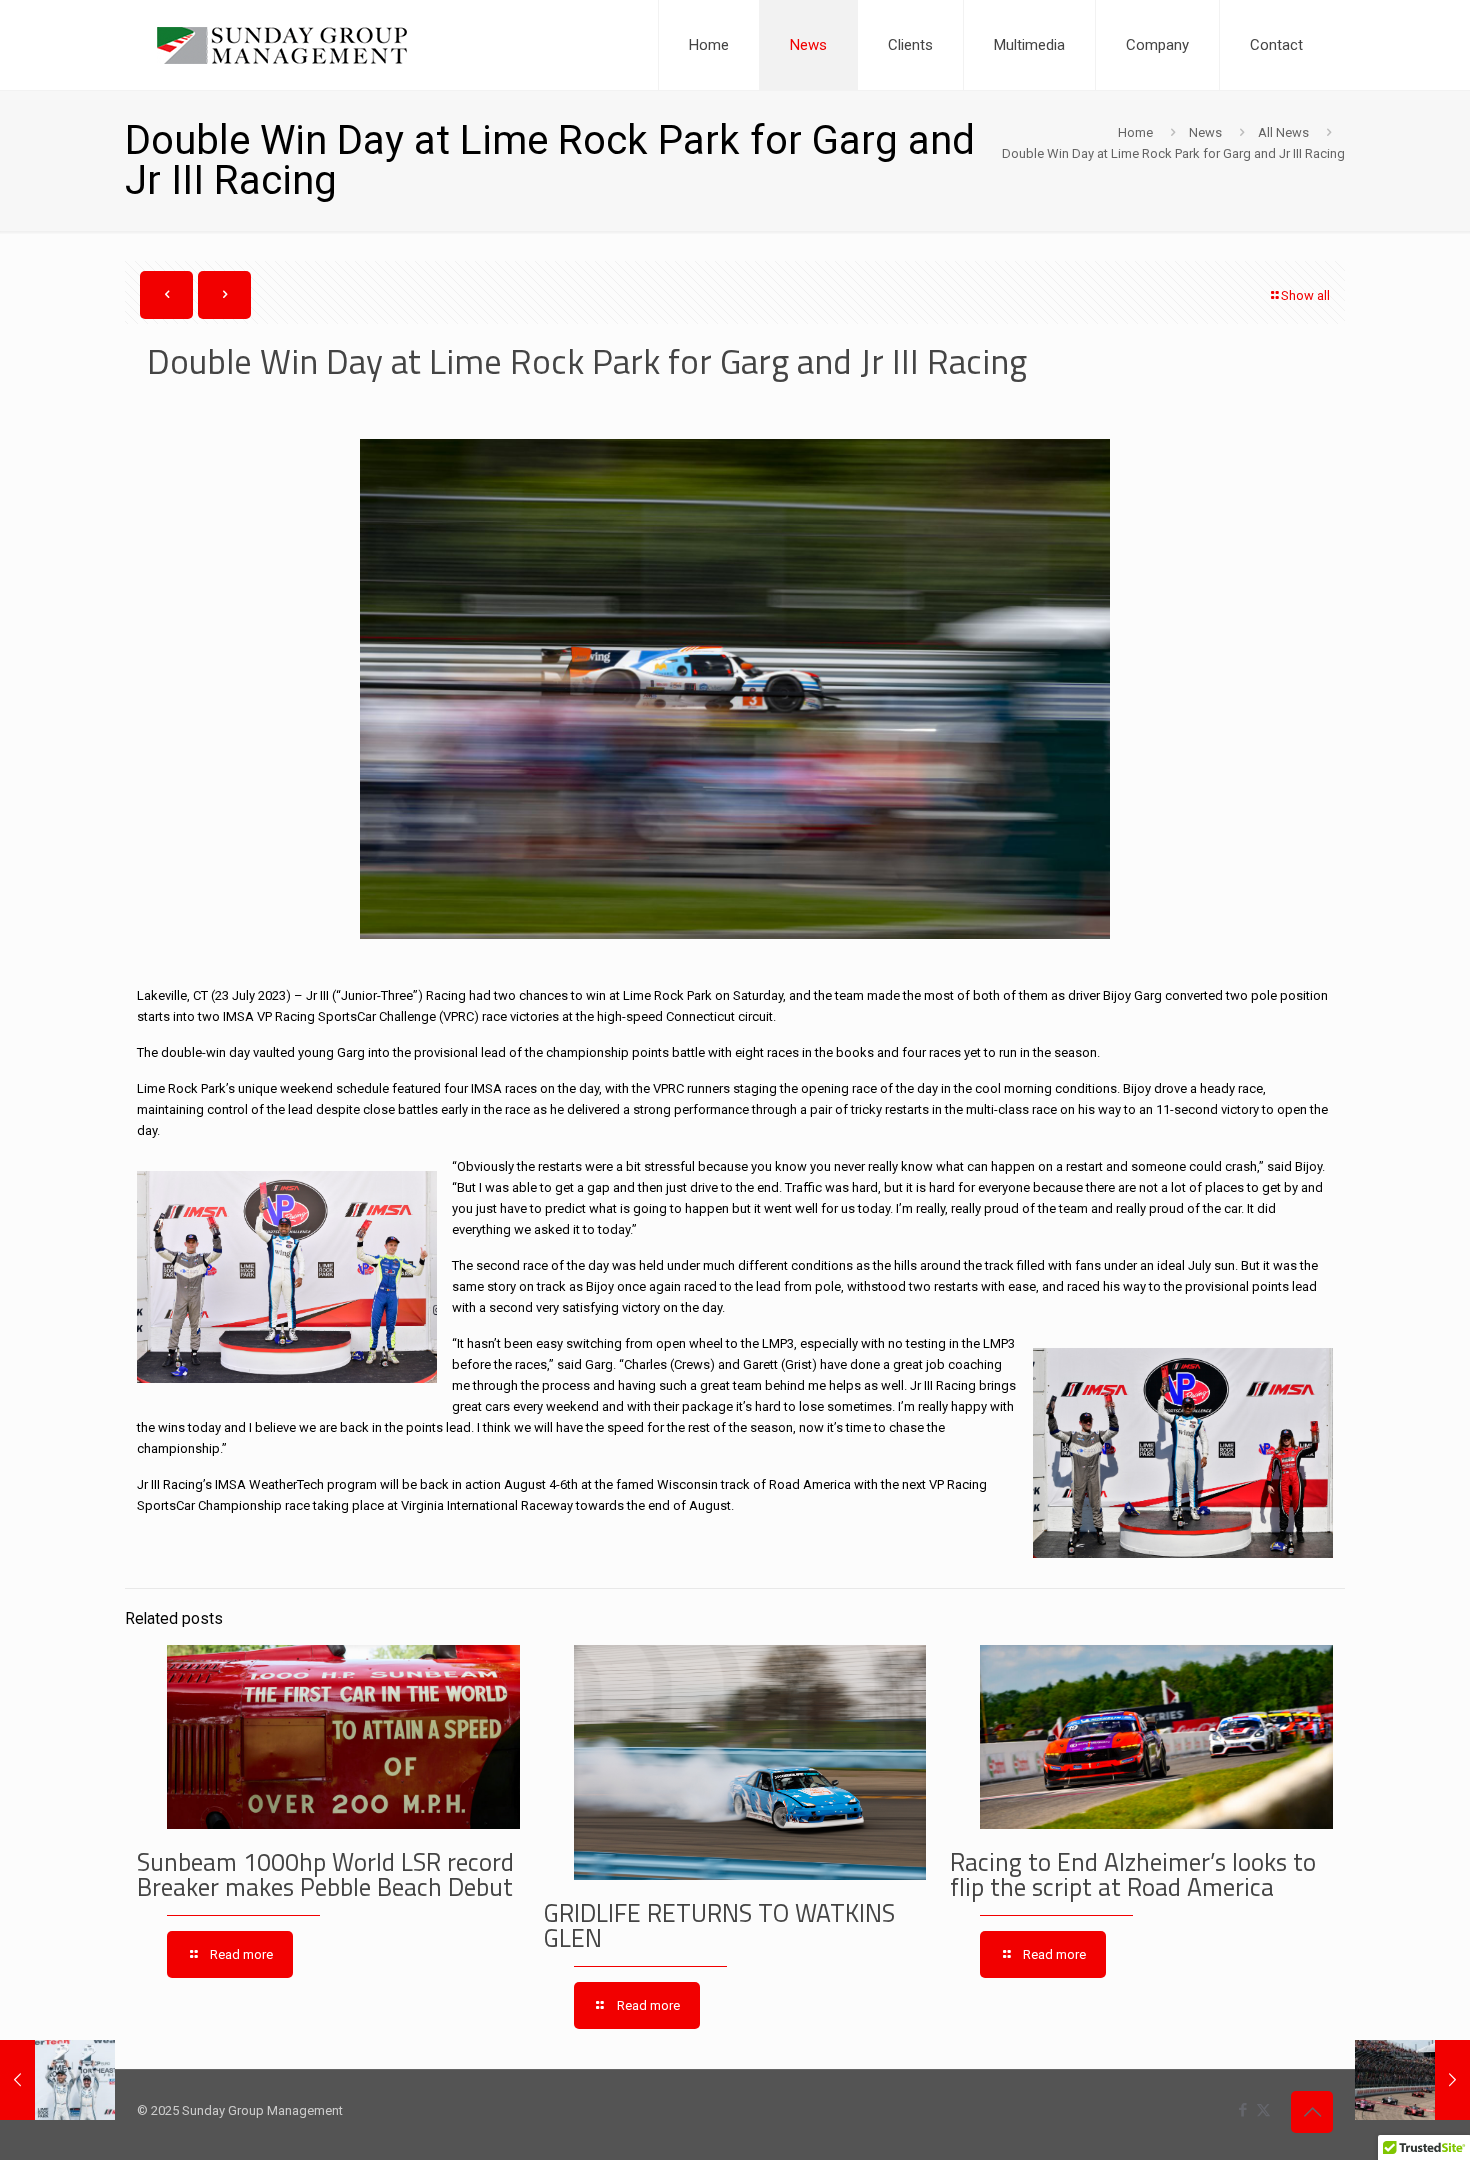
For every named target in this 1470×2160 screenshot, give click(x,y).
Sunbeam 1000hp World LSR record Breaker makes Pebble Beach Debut (325, 1874)
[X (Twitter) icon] (1263, 2110)
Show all (1305, 295)
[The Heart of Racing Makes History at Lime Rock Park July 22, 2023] (57, 2080)
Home (1135, 132)
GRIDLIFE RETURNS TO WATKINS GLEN (719, 1925)
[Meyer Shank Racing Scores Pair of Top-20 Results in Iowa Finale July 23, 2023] (1412, 2080)
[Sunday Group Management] (282, 45)
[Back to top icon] (1312, 2112)
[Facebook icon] (1242, 2110)
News (1205, 132)
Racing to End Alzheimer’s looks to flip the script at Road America (1133, 1874)
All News (1283, 132)
